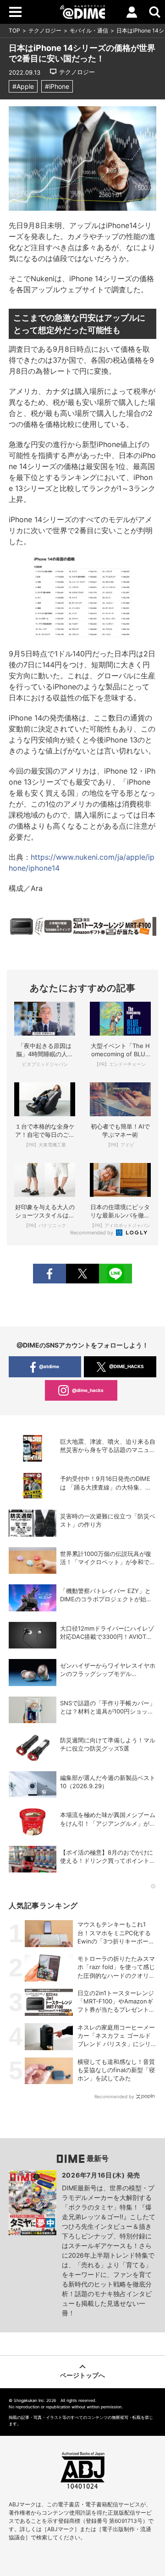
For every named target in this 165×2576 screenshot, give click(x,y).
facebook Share (49, 1274)
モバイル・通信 (89, 30)
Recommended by (92, 1233)
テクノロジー (45, 30)
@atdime (49, 1366)
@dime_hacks (88, 1390)
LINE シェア (115, 1274)
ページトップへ (82, 2375)
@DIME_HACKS (126, 1366)
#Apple (23, 86)
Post (82, 1274)
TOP (14, 30)
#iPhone (57, 86)
